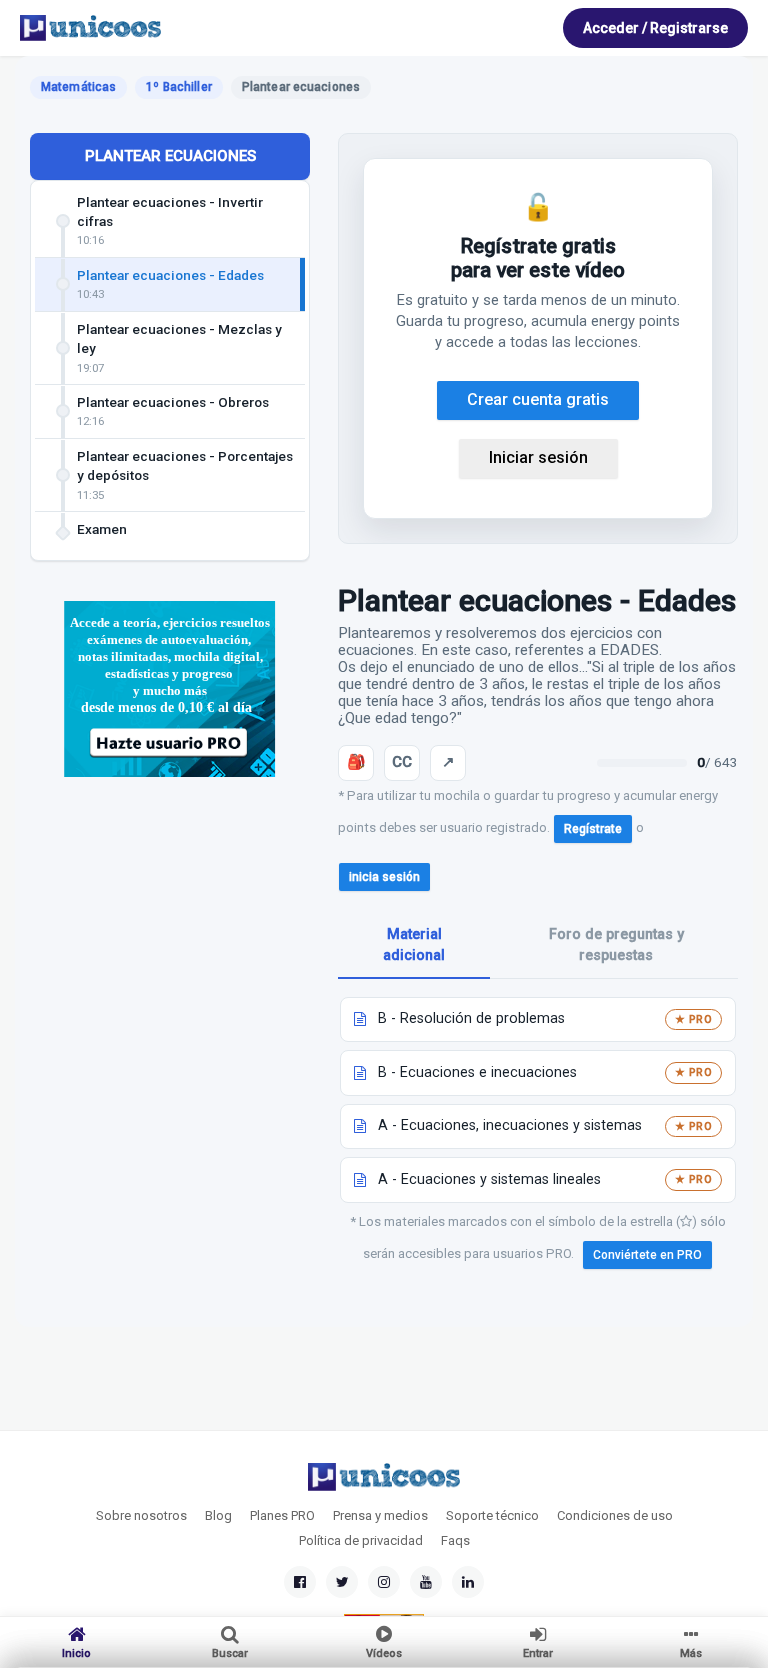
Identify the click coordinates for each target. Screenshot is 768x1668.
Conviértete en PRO (647, 1255)
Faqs (455, 1540)
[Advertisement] (170, 942)
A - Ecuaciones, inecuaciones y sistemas (510, 1125)
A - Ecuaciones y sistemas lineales (489, 1179)
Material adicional (414, 945)
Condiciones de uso (615, 1515)
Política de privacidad (361, 1540)
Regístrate (593, 829)
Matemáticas (78, 87)
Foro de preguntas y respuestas (616, 945)
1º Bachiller (178, 87)
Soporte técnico (492, 1515)
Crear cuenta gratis (538, 399)
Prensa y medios (380, 1515)
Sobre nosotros (141, 1515)
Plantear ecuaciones (170, 156)
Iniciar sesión (538, 457)
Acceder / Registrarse (655, 28)
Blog (218, 1515)
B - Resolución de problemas (471, 1018)
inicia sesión (384, 877)
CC (402, 762)
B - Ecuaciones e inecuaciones (477, 1072)
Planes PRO (282, 1515)
